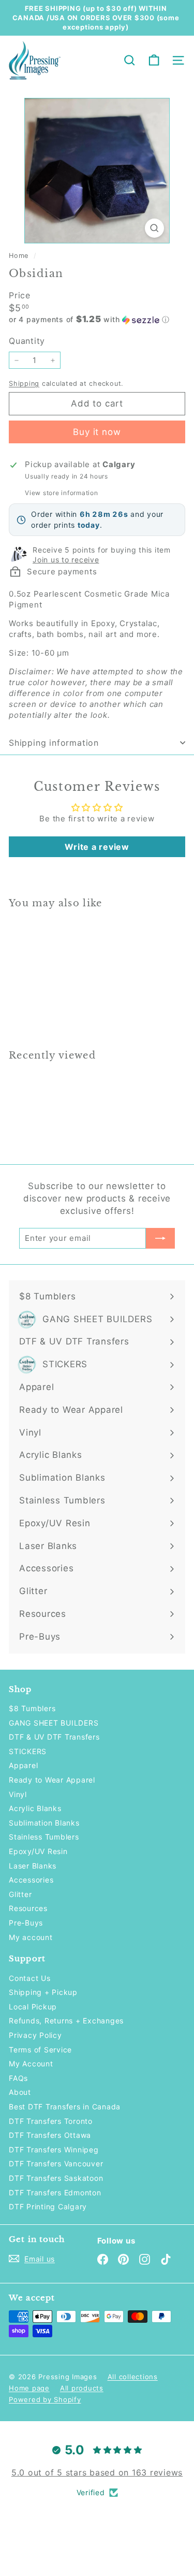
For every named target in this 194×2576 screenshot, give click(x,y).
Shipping (24, 383)
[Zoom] (154, 228)
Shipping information (54, 743)
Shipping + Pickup (43, 1992)
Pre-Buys (26, 1923)
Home (20, 256)
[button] (97, 320)
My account (31, 1937)
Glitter (20, 1894)
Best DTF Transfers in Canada (65, 2107)
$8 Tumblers (32, 1708)
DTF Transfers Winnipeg (54, 2150)
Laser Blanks (33, 1866)
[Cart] (154, 60)
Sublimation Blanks (44, 1823)
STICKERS (28, 1751)
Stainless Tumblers (44, 1837)
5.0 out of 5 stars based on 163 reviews (97, 2472)
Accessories (31, 1880)
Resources (28, 1908)
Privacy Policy (35, 2035)
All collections (133, 2377)
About (20, 2092)
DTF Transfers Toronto (51, 2121)
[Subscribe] (160, 1238)
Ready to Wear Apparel (52, 1780)
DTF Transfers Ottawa (50, 2135)
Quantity (27, 341)
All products (82, 2388)
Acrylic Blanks (35, 1808)
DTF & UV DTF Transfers (54, 1737)
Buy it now (97, 432)
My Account (31, 2064)
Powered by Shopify (45, 2399)
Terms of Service (40, 2050)
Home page (29, 2388)
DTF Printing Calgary (48, 2206)
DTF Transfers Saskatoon (56, 2178)
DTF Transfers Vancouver (56, 2163)
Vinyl (18, 1794)
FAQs (18, 2078)
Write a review (97, 847)
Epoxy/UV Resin (38, 1851)
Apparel (23, 1765)
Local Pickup (33, 2007)
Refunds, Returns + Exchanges (66, 2021)
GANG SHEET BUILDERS (54, 1723)
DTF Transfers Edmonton (55, 2193)
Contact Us (30, 1978)
